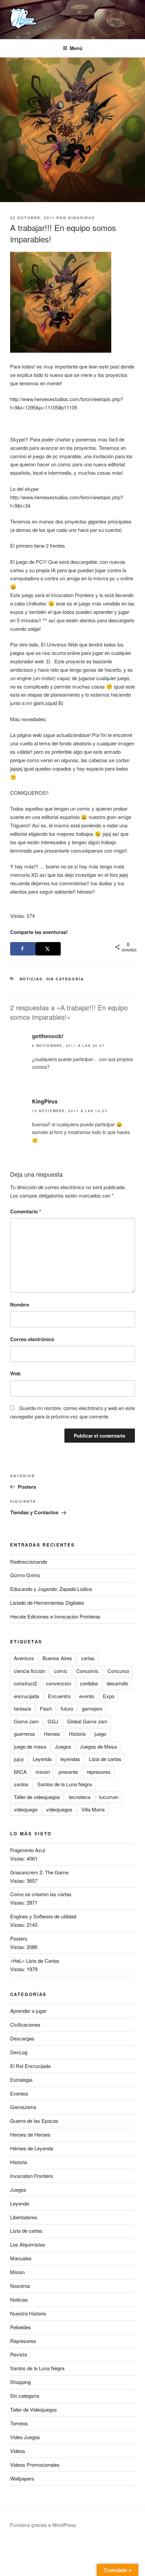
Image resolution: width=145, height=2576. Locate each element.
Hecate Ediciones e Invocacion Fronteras (55, 1616)
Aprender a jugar (28, 2011)
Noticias (31, 979)
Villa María (93, 1809)
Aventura (24, 1658)
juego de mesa (30, 1746)
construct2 (25, 1683)
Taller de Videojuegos (34, 2409)
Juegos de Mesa (98, 1746)
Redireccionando (29, 1562)
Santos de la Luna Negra (65, 1784)
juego (100, 1734)
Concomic (88, 1671)
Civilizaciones (25, 2024)
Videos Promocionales (35, 2465)
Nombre (20, 1304)
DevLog (19, 2052)
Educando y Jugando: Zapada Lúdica (51, 1589)
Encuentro (59, 1696)
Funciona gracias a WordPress (43, 2525)
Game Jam (26, 1721)
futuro (67, 1708)
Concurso (118, 1671)
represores (99, 1772)
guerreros (24, 1734)
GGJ (53, 1721)
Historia (77, 1734)
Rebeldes (21, 2327)
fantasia (22, 1708)
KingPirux (81, 218)
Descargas (22, 2038)
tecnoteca (80, 1797)
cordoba (89, 1683)
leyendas (70, 1759)
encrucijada (26, 1696)
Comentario (26, 1211)
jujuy (19, 1759)
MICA (20, 1772)
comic (61, 1671)
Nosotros (20, 2286)
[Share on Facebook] (23, 949)
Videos (18, 2451)
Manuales (21, 2258)
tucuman (109, 1797)
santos (21, 1784)
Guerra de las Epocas (34, 2121)
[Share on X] (48, 949)
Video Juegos (25, 2437)
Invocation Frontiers (32, 2176)
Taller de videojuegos (37, 1797)
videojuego (26, 1809)
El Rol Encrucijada (30, 2066)
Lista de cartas (105, 1759)
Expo (109, 1696)
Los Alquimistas (28, 2244)
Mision (17, 2272)
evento (87, 1696)
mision (43, 1772)
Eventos (19, 2093)
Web (15, 1373)
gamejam (92, 1708)
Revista (19, 2354)
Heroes (52, 1734)
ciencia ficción (30, 1671)
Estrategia (21, 2080)
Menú (76, 48)
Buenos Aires (57, 1658)
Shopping (20, 2382)
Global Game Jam (87, 1721)
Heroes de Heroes (30, 2134)
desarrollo (117, 1683)
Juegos (63, 1746)
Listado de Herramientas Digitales (47, 1603)
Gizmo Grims (25, 1575)
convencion (59, 1683)
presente (68, 1772)
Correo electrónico (32, 1339)
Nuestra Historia (28, 2313)
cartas (88, 1658)
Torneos (19, 2423)
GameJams (23, 2107)
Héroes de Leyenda (32, 2148)
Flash (46, 1708)
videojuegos (59, 1809)
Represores (23, 2341)
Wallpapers (22, 2478)
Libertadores (24, 2217)
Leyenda (42, 1759)
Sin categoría (65, 979)
